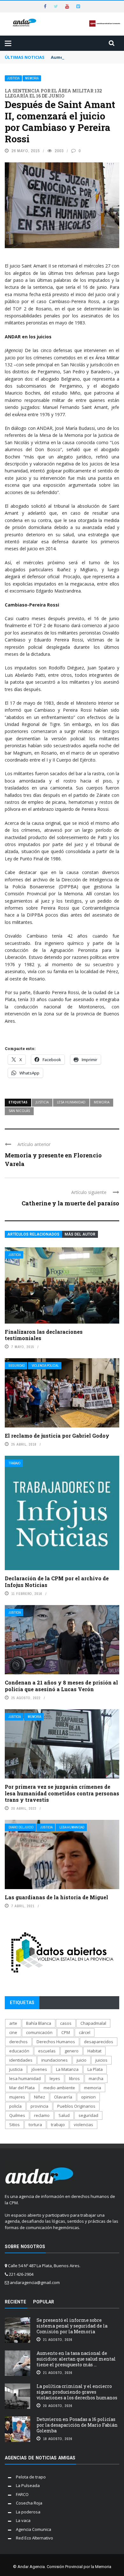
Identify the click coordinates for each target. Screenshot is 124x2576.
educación (19, 2051)
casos (66, 2023)
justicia (42, 1102)
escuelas (47, 2051)
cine (13, 2032)
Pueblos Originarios (76, 2106)
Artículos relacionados (33, 1234)
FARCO (22, 2494)
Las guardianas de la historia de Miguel (56, 1897)
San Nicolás (19, 1111)
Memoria (32, 78)
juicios (101, 2060)
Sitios (14, 2125)
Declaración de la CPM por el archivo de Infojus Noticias (57, 1582)
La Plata (95, 2069)
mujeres (17, 2097)
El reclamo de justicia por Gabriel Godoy (57, 1436)
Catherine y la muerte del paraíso (70, 1203)
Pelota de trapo (31, 2477)
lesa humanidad (71, 1102)
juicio (82, 2060)
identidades (21, 2060)
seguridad (88, 2115)
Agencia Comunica (34, 2529)
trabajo (58, 2125)
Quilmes (17, 2115)
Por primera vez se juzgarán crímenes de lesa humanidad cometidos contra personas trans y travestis (62, 1793)
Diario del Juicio (21, 1827)
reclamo (42, 2115)
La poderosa (28, 2512)
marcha (96, 2078)
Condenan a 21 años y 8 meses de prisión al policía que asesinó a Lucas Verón (61, 1686)
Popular (44, 2302)
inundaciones (55, 2060)
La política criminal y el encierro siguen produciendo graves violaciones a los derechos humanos (77, 2392)
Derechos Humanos (56, 2042)
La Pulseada (28, 2485)
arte (13, 2023)
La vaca (23, 2520)
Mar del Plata (22, 2088)
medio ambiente (59, 2088)
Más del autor (80, 1234)
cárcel (85, 2032)
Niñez (40, 2097)
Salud (64, 2115)
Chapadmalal (93, 2023)
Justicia (13, 78)
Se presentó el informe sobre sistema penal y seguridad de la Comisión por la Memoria (72, 2326)
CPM (66, 2032)
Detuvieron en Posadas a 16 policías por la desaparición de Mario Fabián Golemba (77, 2425)
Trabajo (14, 1463)
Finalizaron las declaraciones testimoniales (44, 1335)
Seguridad (17, 1366)
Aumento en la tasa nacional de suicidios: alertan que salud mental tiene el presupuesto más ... (76, 2359)
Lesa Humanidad (72, 1827)
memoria (102, 1102)
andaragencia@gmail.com (35, 2282)
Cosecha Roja (29, 2503)
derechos (18, 2042)
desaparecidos (99, 2042)
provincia (39, 2106)
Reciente (15, 2302)
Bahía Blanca (39, 2023)
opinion (88, 2097)
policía (15, 2106)
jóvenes (39, 2069)
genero (72, 2051)
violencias (83, 2125)
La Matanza (67, 2069)
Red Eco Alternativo (34, 2538)
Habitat (94, 2051)
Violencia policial (45, 1366)
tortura (35, 2125)
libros (74, 2078)
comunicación (39, 2032)
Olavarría (63, 2097)
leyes (55, 2078)
